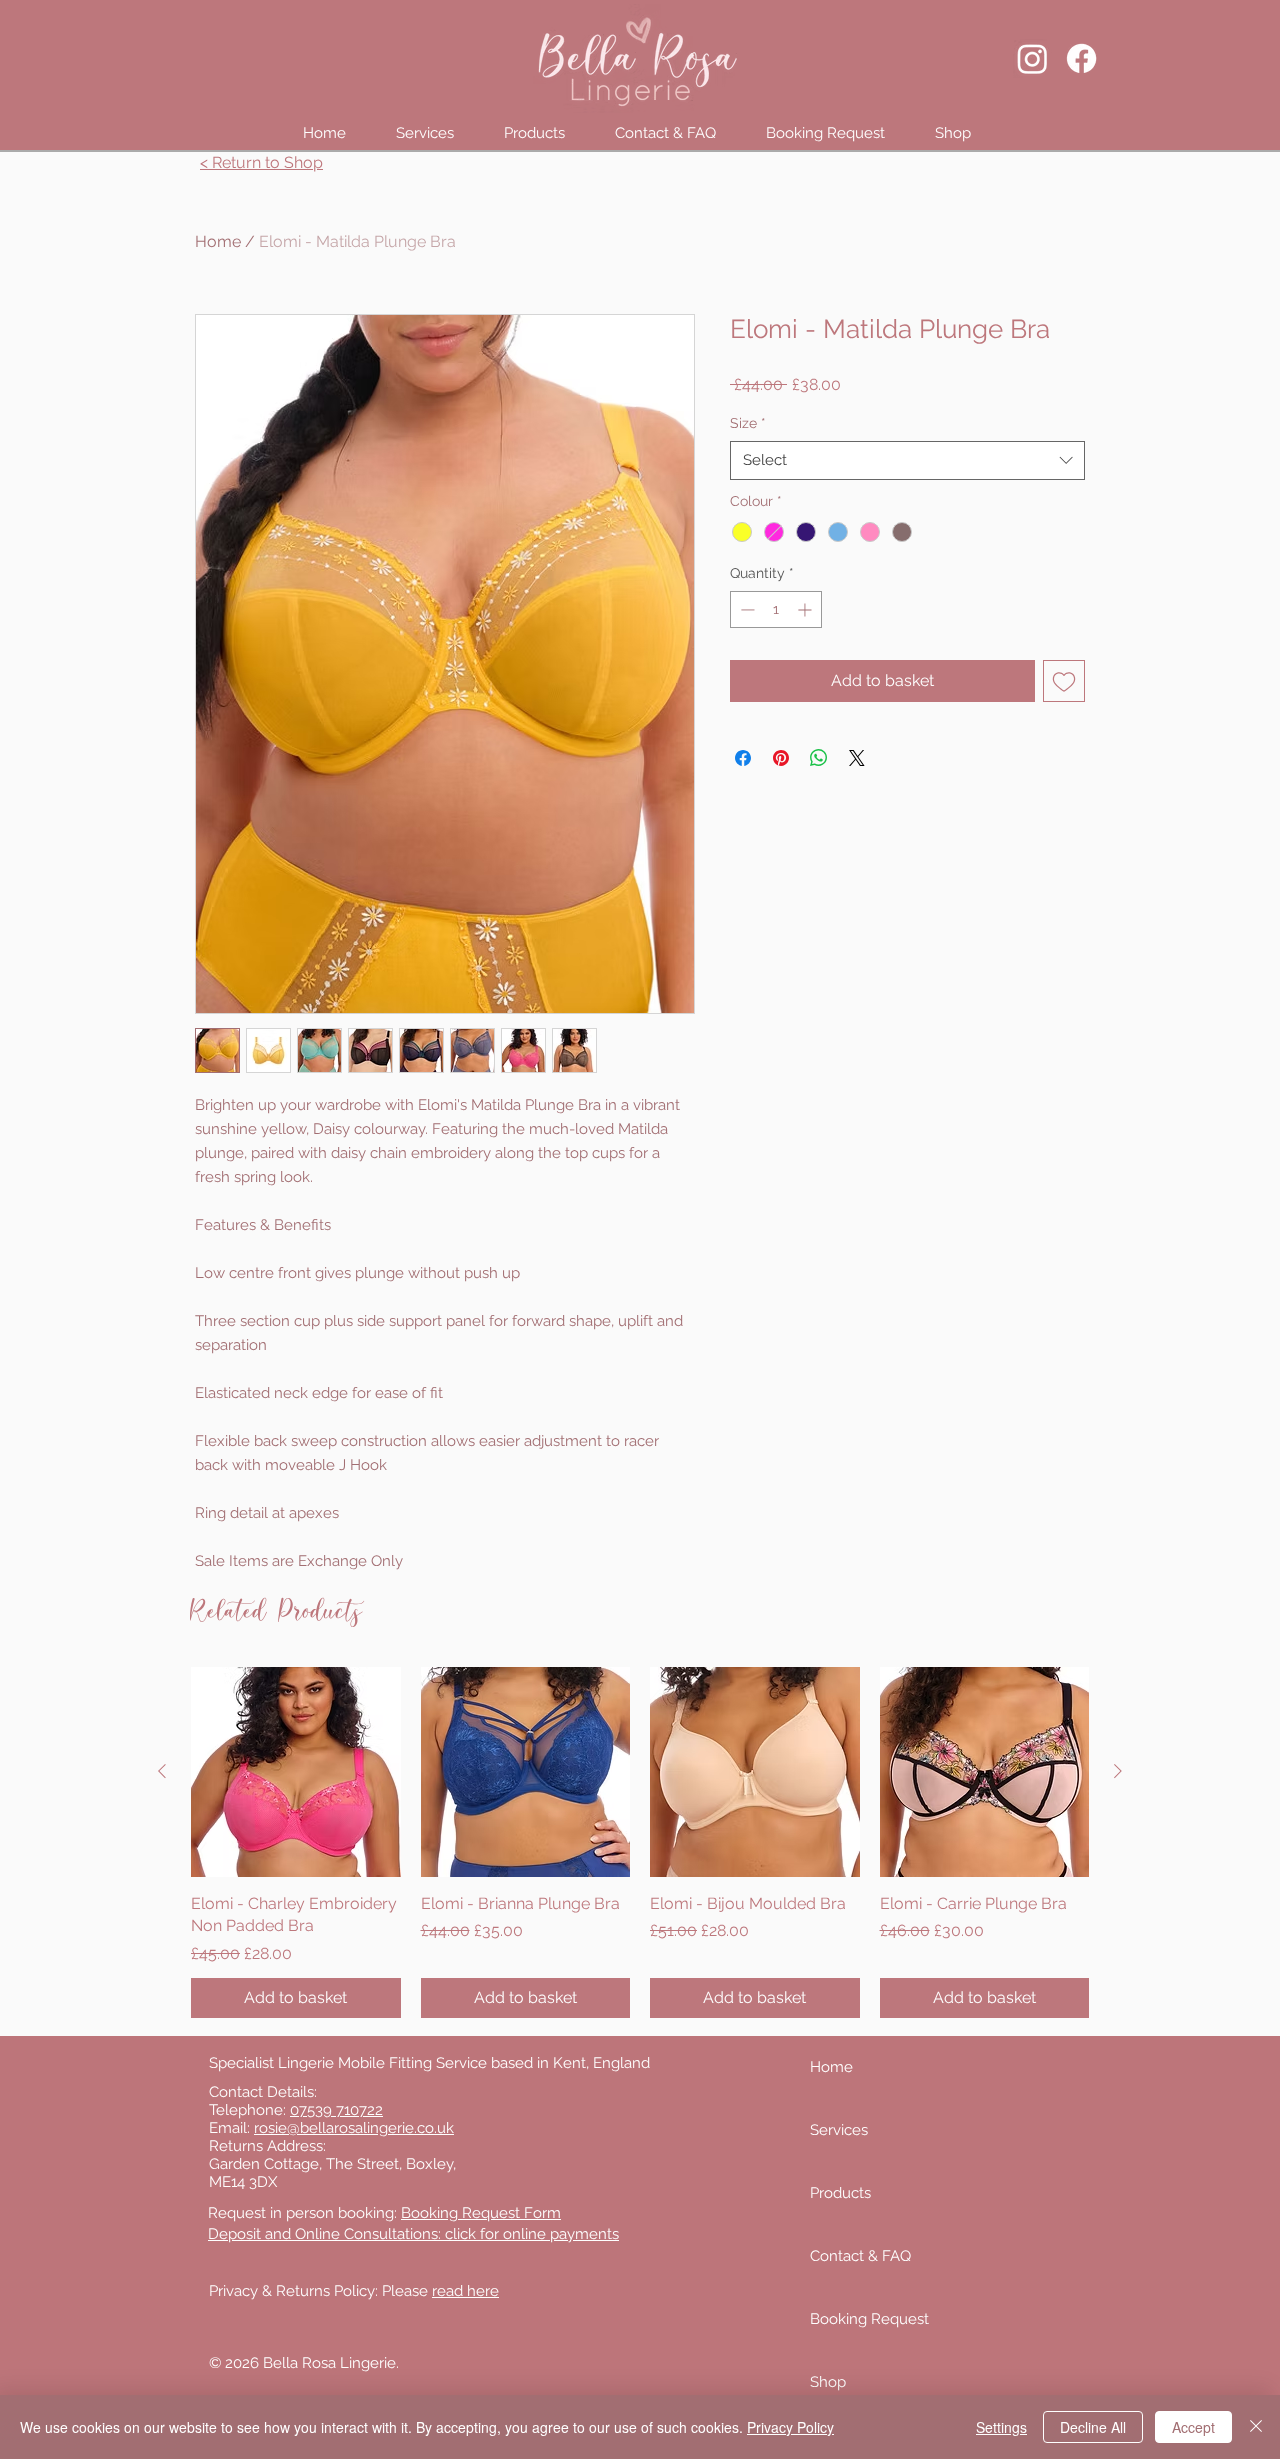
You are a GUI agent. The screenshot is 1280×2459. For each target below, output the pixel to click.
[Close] (1256, 2427)
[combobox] (907, 460)
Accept (1193, 2427)
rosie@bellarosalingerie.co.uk (354, 2128)
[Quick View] (296, 1772)
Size (748, 423)
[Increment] (806, 609)
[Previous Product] (162, 1771)
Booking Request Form (481, 2213)
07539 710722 (336, 2110)
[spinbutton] (776, 609)
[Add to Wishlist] (1064, 681)
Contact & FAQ (860, 2256)
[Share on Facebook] (743, 758)
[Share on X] (857, 758)
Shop (828, 2382)
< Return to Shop (261, 162)
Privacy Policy (790, 2427)
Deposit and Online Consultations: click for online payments (413, 2234)
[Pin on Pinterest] (781, 758)
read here (465, 2291)
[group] (640, 1842)
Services (839, 2130)
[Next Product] (1118, 1771)
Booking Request (869, 2319)
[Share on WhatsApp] (819, 758)
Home (218, 241)
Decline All (1093, 2427)
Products (840, 2193)
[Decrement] (745, 609)
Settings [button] (1001, 2427)
